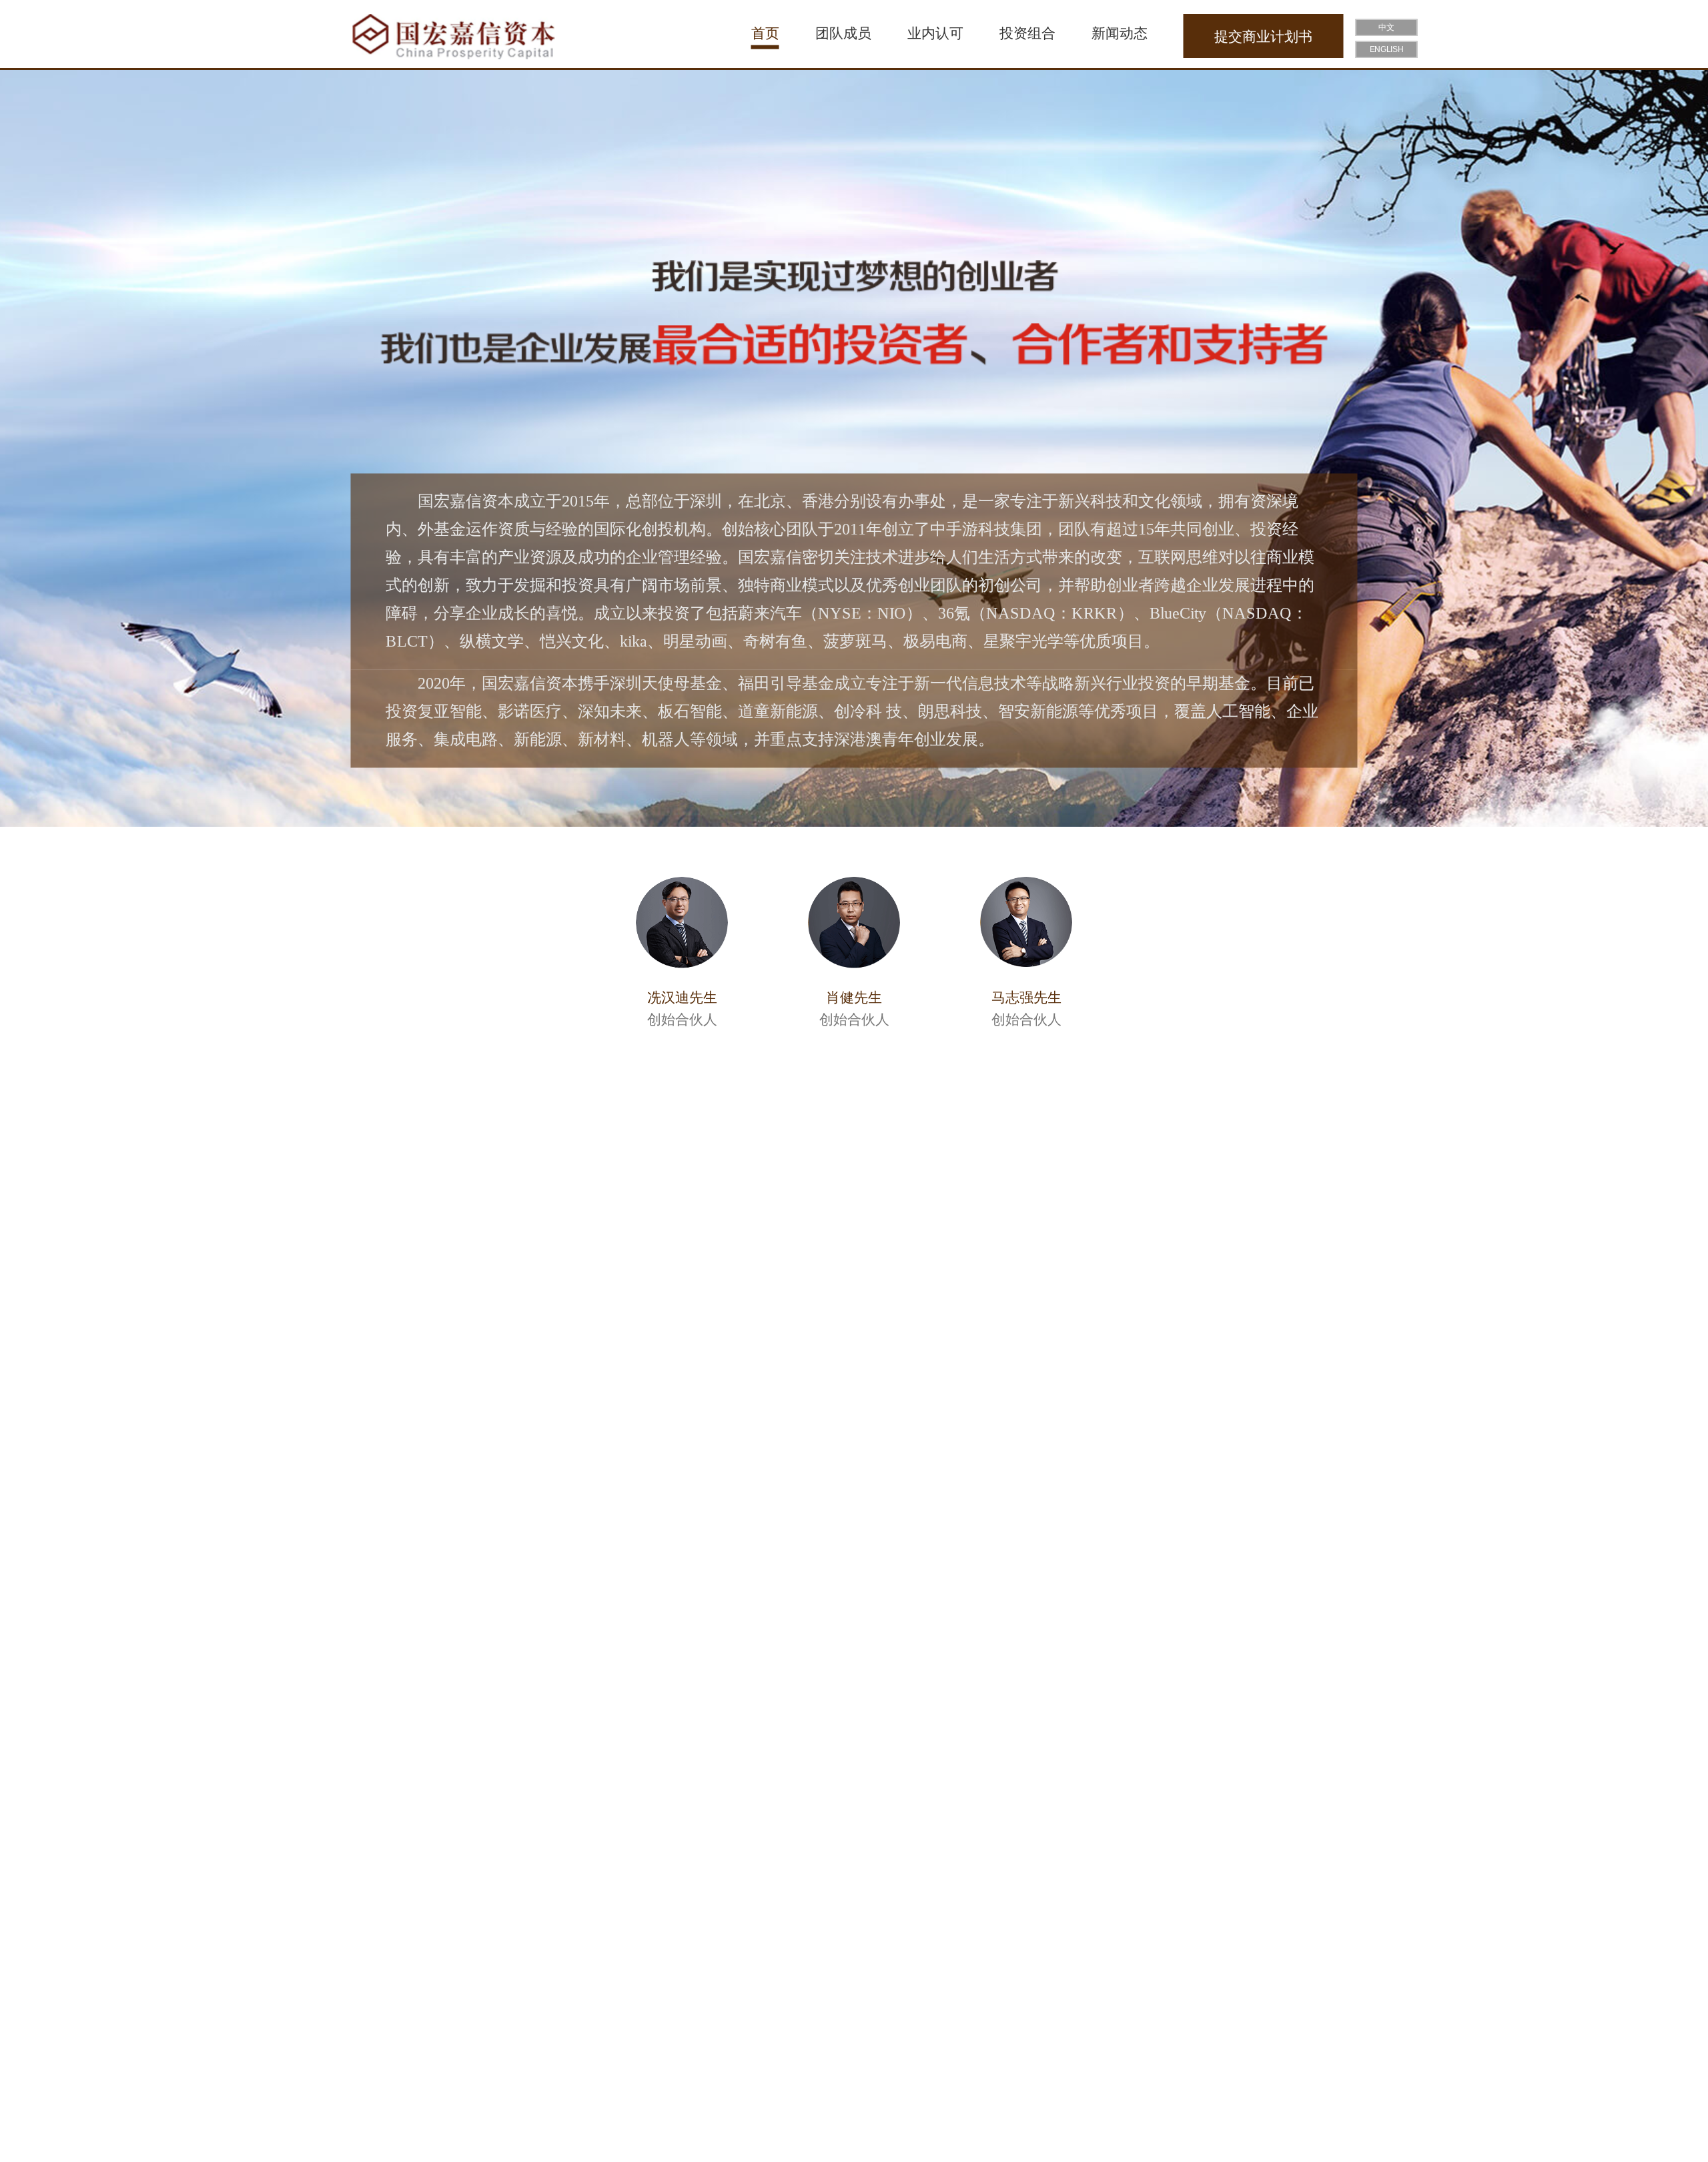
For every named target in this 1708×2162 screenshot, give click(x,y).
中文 (1386, 28)
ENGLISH (1387, 50)
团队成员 (843, 33)
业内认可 (935, 33)
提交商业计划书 (1263, 36)
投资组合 (1027, 33)
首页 (765, 33)
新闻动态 (1120, 33)
